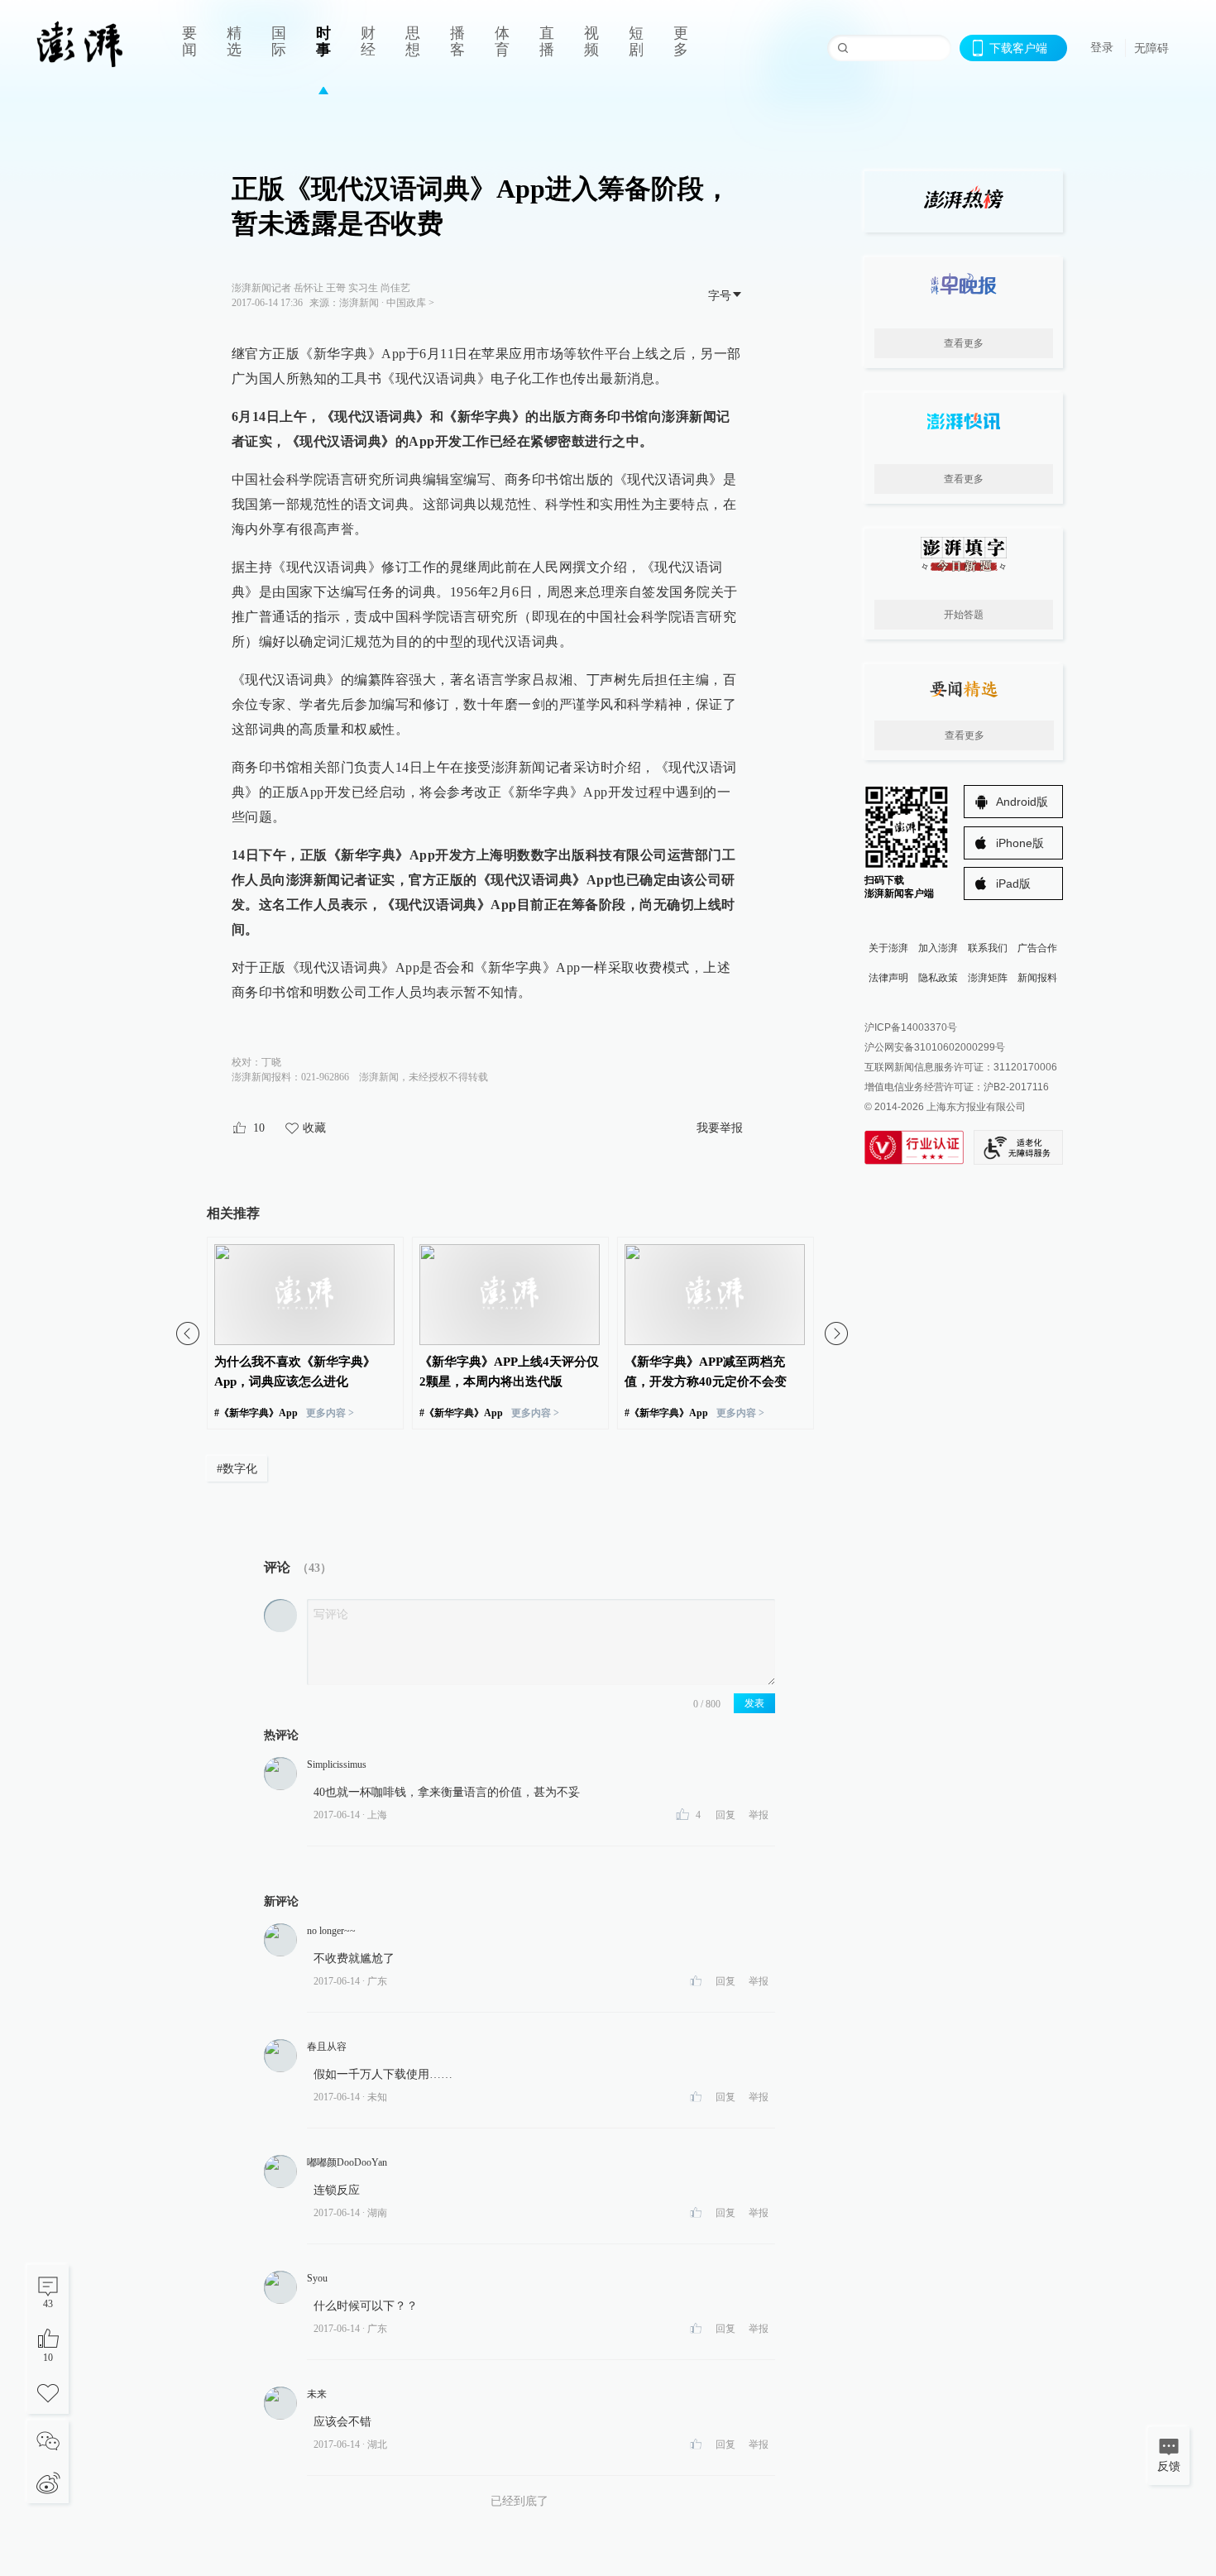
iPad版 (1013, 883)
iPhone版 (1020, 843)
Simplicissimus (337, 1764)
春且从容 (327, 2047)
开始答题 (964, 615)
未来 (317, 2394)
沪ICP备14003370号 (911, 1027)
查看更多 (964, 343)
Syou (317, 2278)
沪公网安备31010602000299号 (935, 1047)
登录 (1102, 47)
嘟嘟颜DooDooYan (347, 2162)
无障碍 (1151, 48)
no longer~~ (331, 1931)
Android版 (1022, 802)
